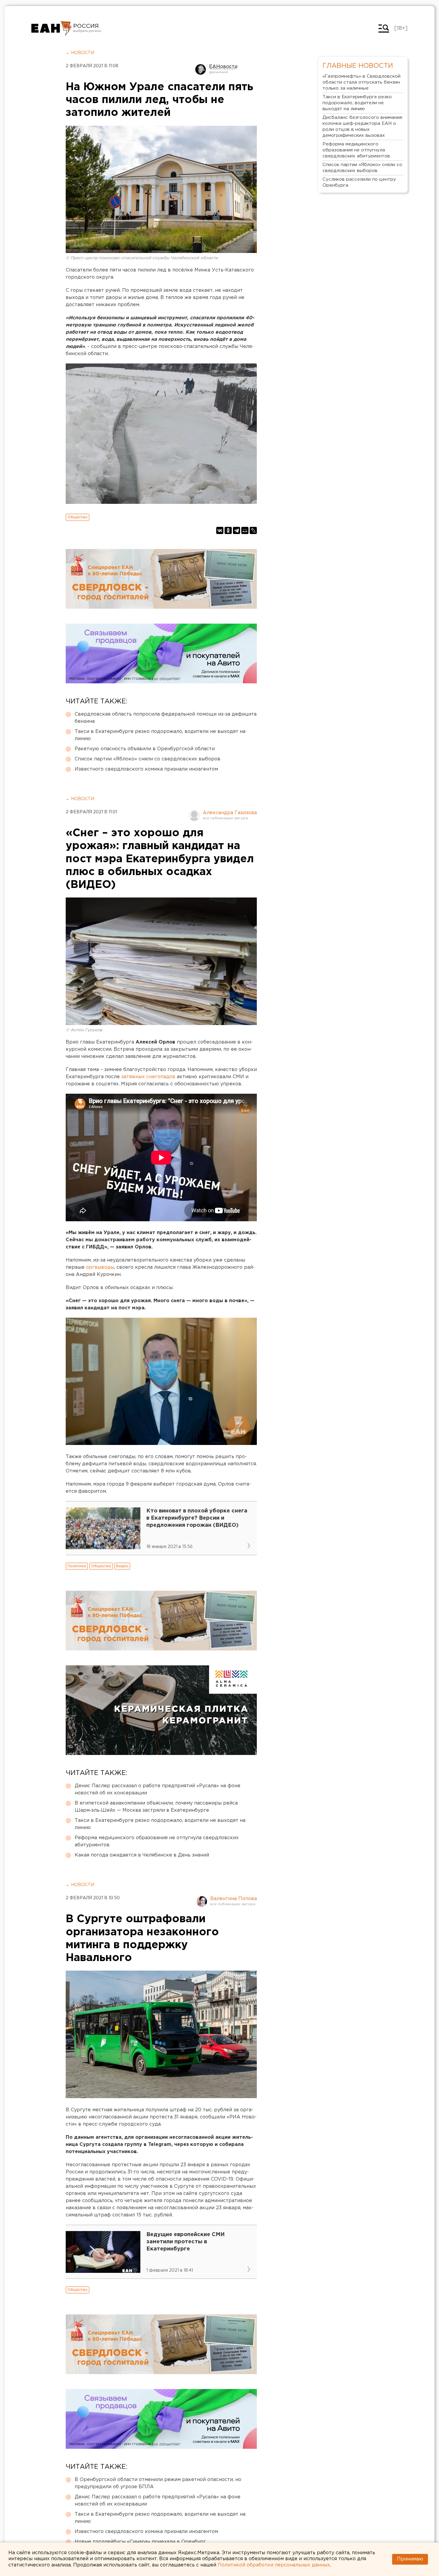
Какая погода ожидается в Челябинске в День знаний (142, 1855)
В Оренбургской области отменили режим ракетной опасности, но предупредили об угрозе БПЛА (158, 2483)
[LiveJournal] (253, 530)
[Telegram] (237, 530)
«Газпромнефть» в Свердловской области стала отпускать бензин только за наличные (362, 82)
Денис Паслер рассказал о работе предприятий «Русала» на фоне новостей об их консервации (158, 1789)
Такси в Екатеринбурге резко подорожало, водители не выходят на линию (160, 735)
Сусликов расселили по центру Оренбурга (359, 182)
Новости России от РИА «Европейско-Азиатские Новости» (52, 28)
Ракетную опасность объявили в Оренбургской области (145, 749)
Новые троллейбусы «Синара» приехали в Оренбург (140, 2542)
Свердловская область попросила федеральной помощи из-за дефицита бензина (166, 718)
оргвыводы (100, 1267)
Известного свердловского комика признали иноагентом (146, 769)
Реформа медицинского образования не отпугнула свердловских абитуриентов (157, 1841)
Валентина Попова (234, 1899)
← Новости (80, 53)
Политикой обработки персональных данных (274, 2565)
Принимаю (410, 2559)
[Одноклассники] (228, 530)
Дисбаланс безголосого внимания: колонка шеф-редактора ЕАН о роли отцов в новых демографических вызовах (363, 126)
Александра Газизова (230, 813)
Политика (77, 1566)
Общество (77, 517)
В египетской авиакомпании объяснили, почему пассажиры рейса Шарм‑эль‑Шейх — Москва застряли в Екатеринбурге (156, 1807)
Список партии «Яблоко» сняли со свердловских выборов (148, 759)
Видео (122, 1566)
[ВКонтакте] (220, 530)
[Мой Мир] (245, 530)
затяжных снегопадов (148, 1077)
